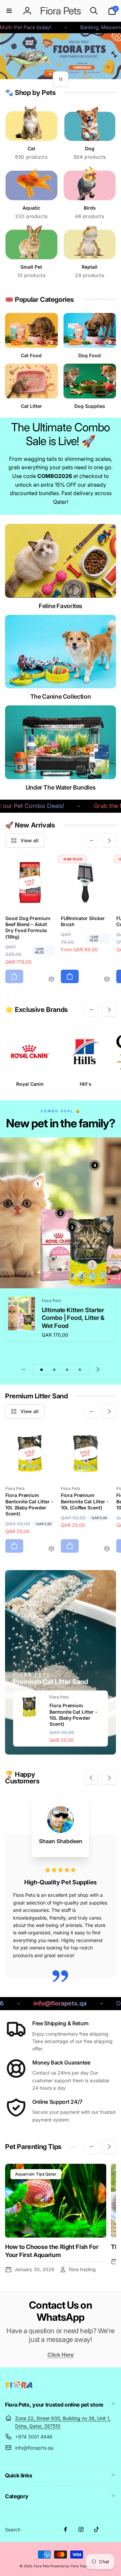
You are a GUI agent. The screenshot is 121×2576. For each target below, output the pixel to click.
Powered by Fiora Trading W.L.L (76, 2566)
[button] (9, 11)
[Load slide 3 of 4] (67, 1370)
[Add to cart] (14, 976)
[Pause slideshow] (61, 79)
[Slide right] (109, 841)
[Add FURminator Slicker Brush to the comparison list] (107, 980)
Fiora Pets (42, 2566)
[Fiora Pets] (19, 2386)
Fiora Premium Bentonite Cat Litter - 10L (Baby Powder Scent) (73, 1715)
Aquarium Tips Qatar (36, 2174)
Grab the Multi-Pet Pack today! (48, 806)
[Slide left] (91, 841)
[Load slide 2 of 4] (54, 1370)
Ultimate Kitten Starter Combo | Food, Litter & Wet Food (73, 1318)
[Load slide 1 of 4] (41, 1370)
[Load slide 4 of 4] (80, 1370)
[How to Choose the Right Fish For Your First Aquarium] (56, 2201)
